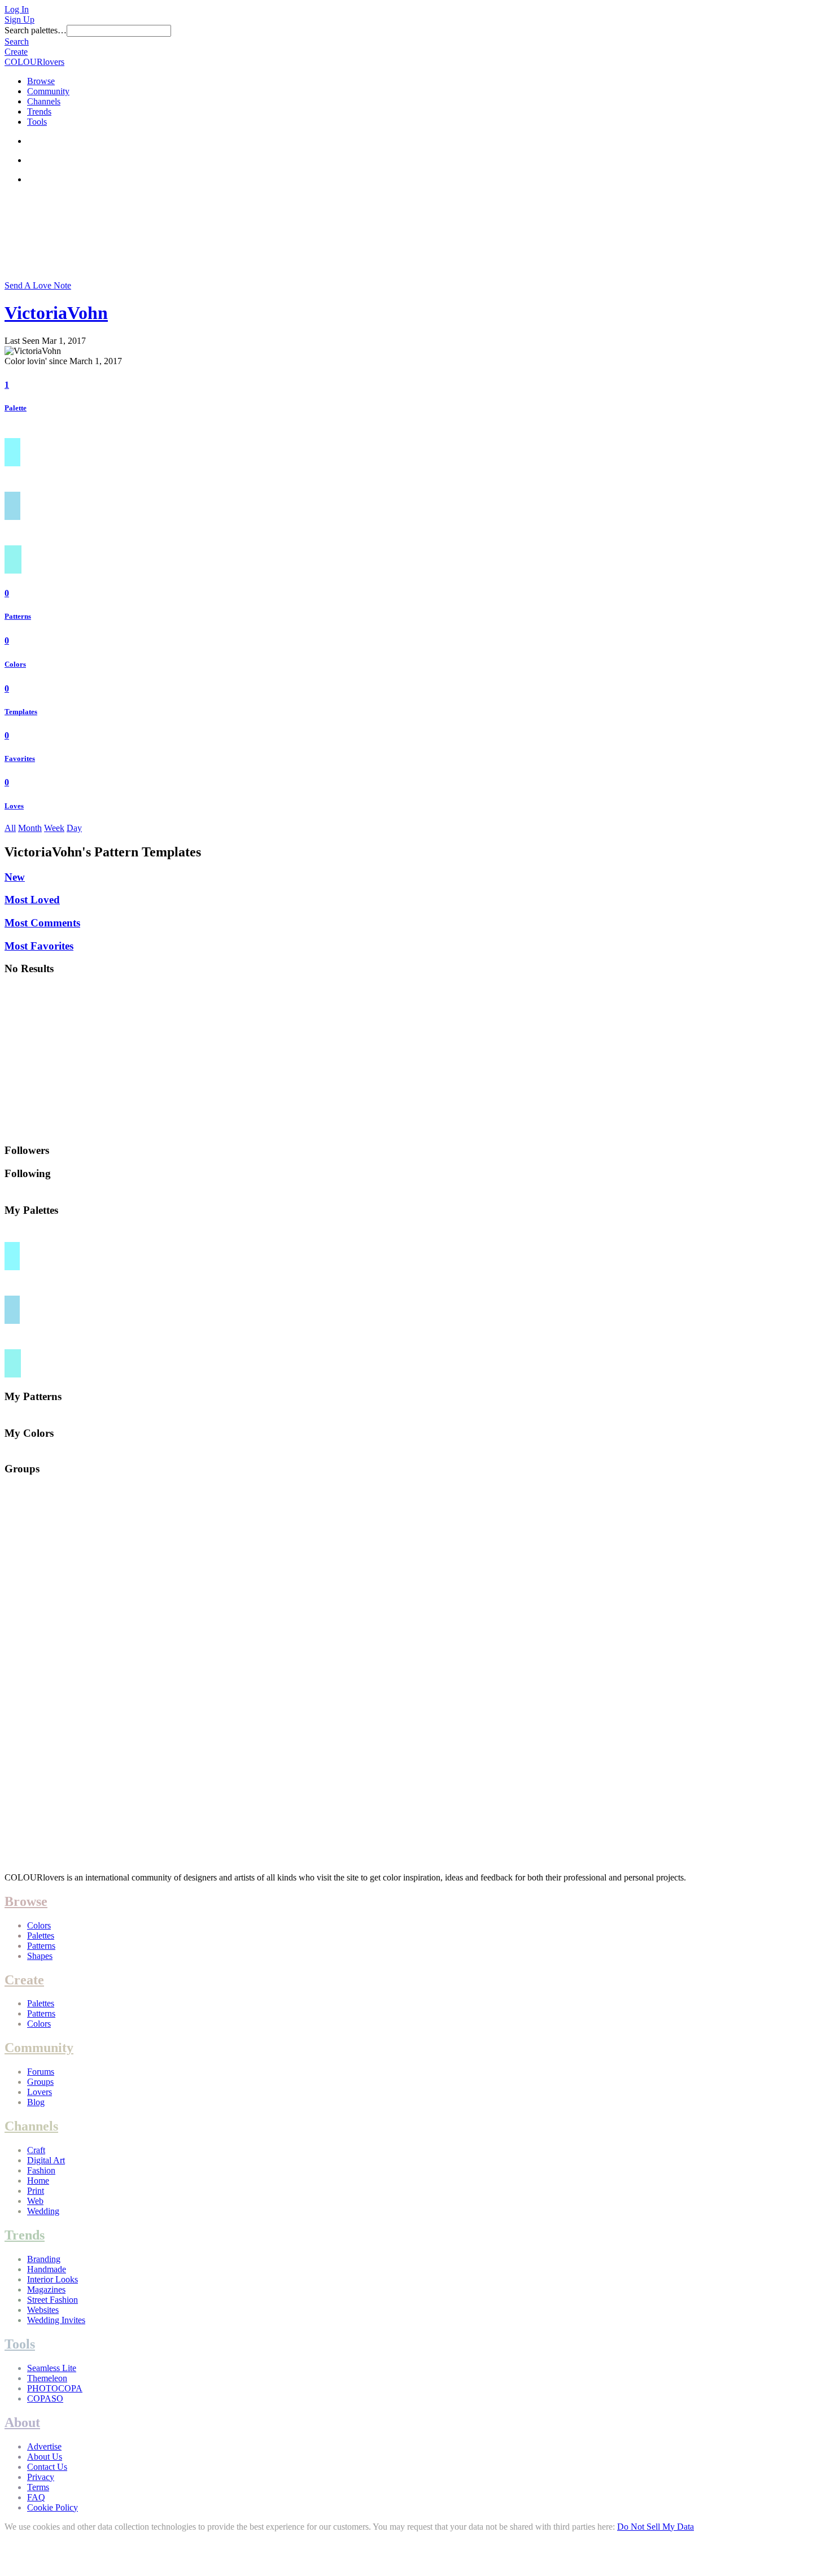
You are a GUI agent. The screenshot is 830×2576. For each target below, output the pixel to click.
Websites (43, 2310)
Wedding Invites (56, 2320)
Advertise (44, 2446)
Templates (21, 712)
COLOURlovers (34, 62)
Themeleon (47, 2378)
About (22, 2422)
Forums (41, 2072)
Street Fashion (53, 2300)
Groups (40, 2082)
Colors (15, 664)
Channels (44, 101)
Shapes (40, 1956)
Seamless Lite (52, 2368)
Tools (37, 122)
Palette (16, 408)
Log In (17, 9)
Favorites (20, 758)
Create (16, 52)
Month (30, 828)
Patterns (18, 616)
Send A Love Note (38, 285)
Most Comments (42, 923)
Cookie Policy (53, 2507)
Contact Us (47, 2467)
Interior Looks (53, 2279)
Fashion (41, 2170)
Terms (38, 2487)
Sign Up (19, 19)
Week (54, 828)
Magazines (46, 2289)
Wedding (43, 2211)
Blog (36, 2102)
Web (35, 2201)
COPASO (45, 2398)
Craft (36, 2150)
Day (74, 828)
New (15, 877)
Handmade (47, 2269)
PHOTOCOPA (55, 2388)
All (10, 828)
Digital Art (46, 2160)
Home (38, 2181)
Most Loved (32, 900)
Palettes (41, 1936)
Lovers (40, 2092)
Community (48, 91)
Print (36, 2191)
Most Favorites (39, 946)
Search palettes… (36, 30)
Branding (44, 2259)
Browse (41, 81)
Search (17, 41)
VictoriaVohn (56, 313)
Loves (14, 806)
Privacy (41, 2477)
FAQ (36, 2497)
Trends (39, 111)
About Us (45, 2457)
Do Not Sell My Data (656, 2527)
